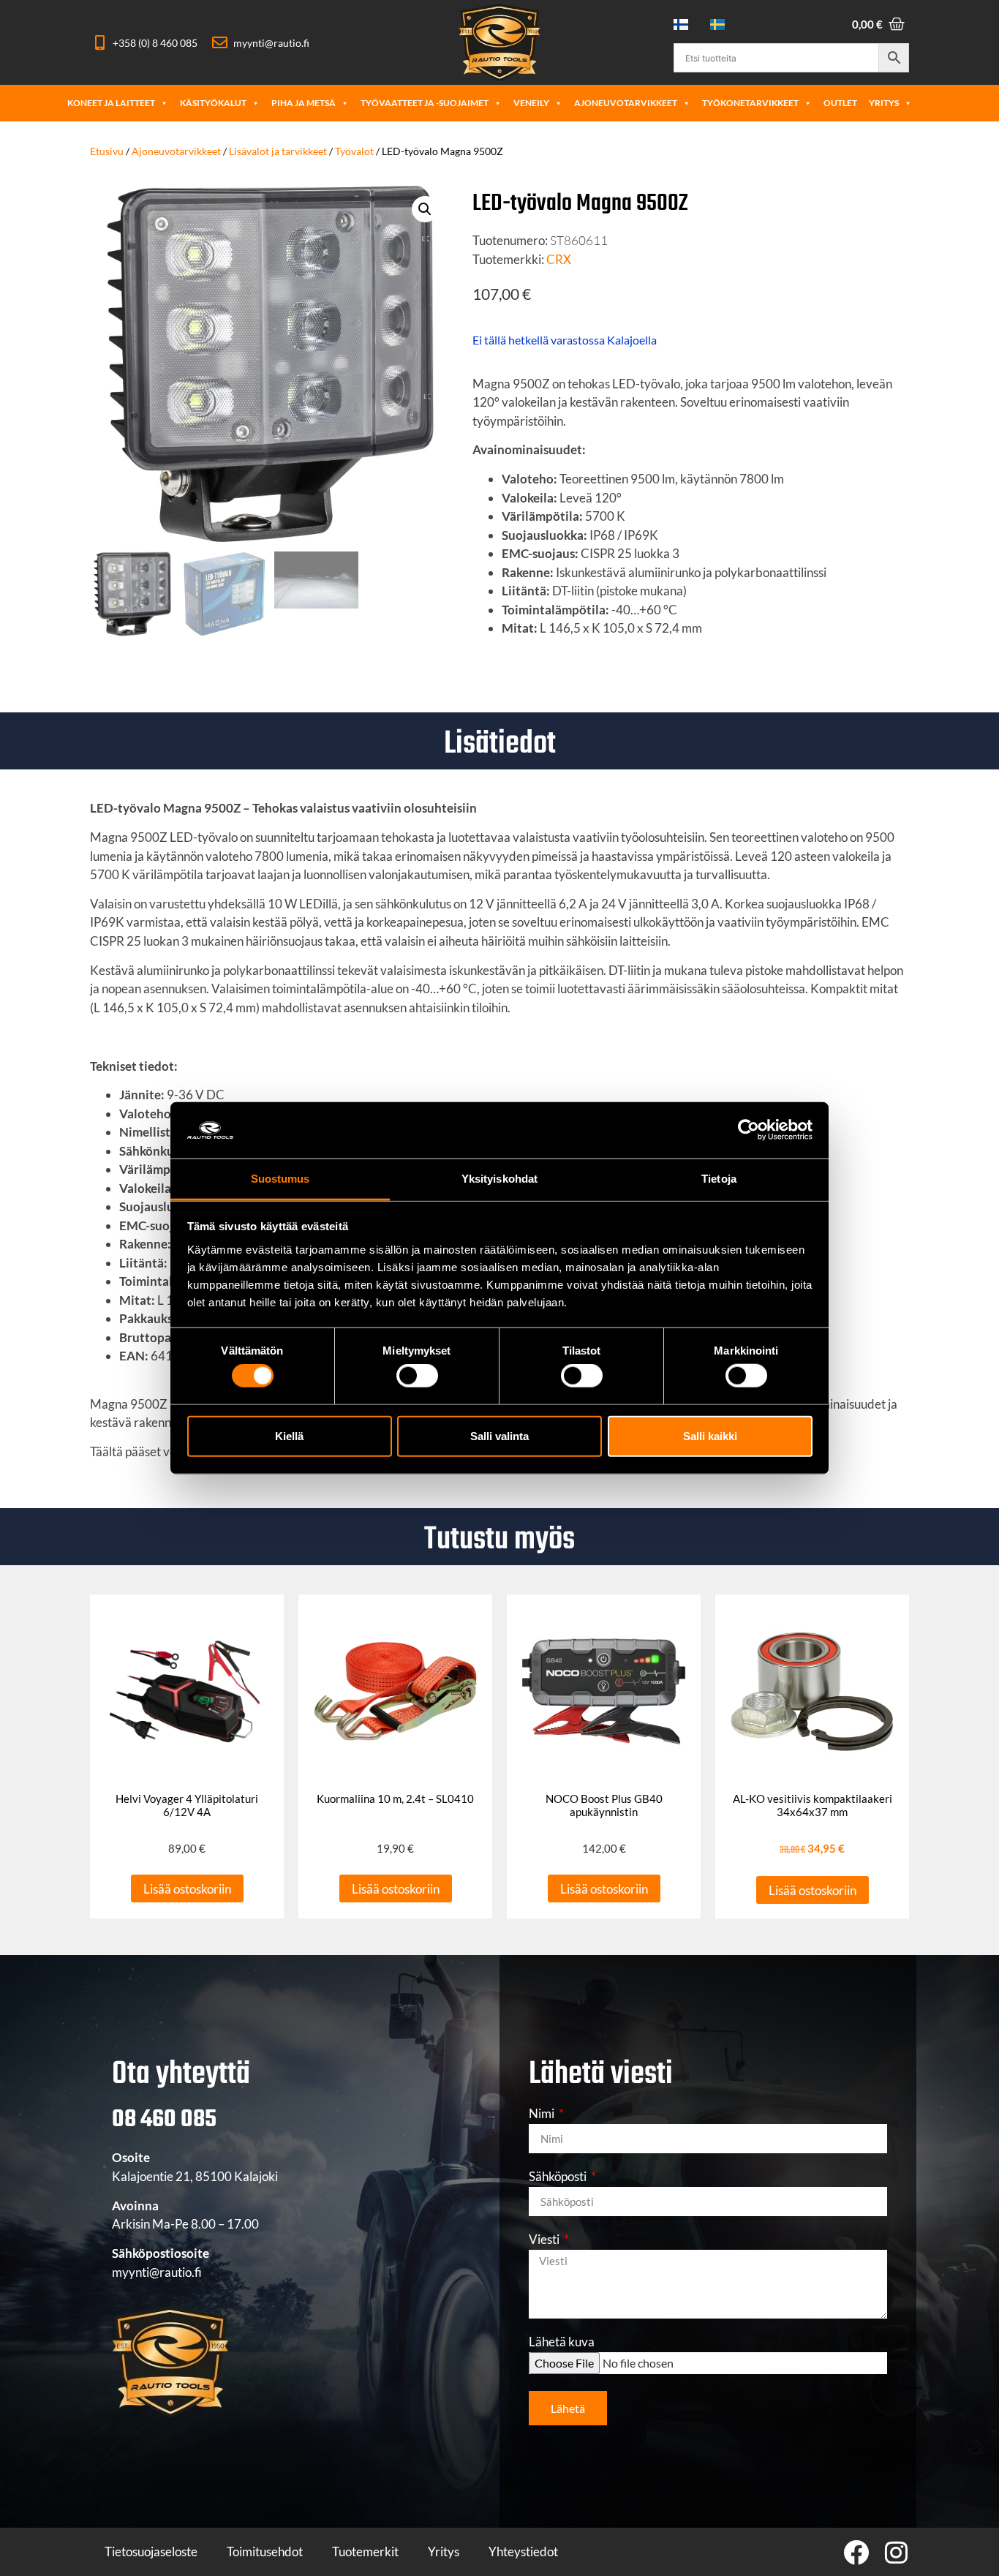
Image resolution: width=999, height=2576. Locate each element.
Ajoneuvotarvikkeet (626, 103)
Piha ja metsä (304, 103)
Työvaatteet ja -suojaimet (425, 103)
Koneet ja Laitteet (111, 103)
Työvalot (354, 151)
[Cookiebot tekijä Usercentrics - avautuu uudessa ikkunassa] (749, 1130)
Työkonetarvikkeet (750, 103)
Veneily (531, 103)
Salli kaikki (710, 1435)
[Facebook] (856, 2552)
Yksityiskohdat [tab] (499, 1179)
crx (559, 259)
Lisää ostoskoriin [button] (187, 1889)
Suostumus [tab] (280, 1179)
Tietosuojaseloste (151, 2551)
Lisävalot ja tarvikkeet (278, 151)
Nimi (543, 2114)
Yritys (884, 103)
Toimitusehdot (265, 2551)
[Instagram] (896, 2552)
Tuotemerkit (365, 2551)
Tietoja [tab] (719, 1179)
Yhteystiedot (523, 2551)
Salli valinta (499, 1435)
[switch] (417, 1376)
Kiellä (289, 1435)
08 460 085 (164, 2120)
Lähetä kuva (562, 2342)
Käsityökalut (213, 103)
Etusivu (107, 151)
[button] (425, 209)
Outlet (840, 103)
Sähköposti (559, 2177)
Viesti (545, 2240)
